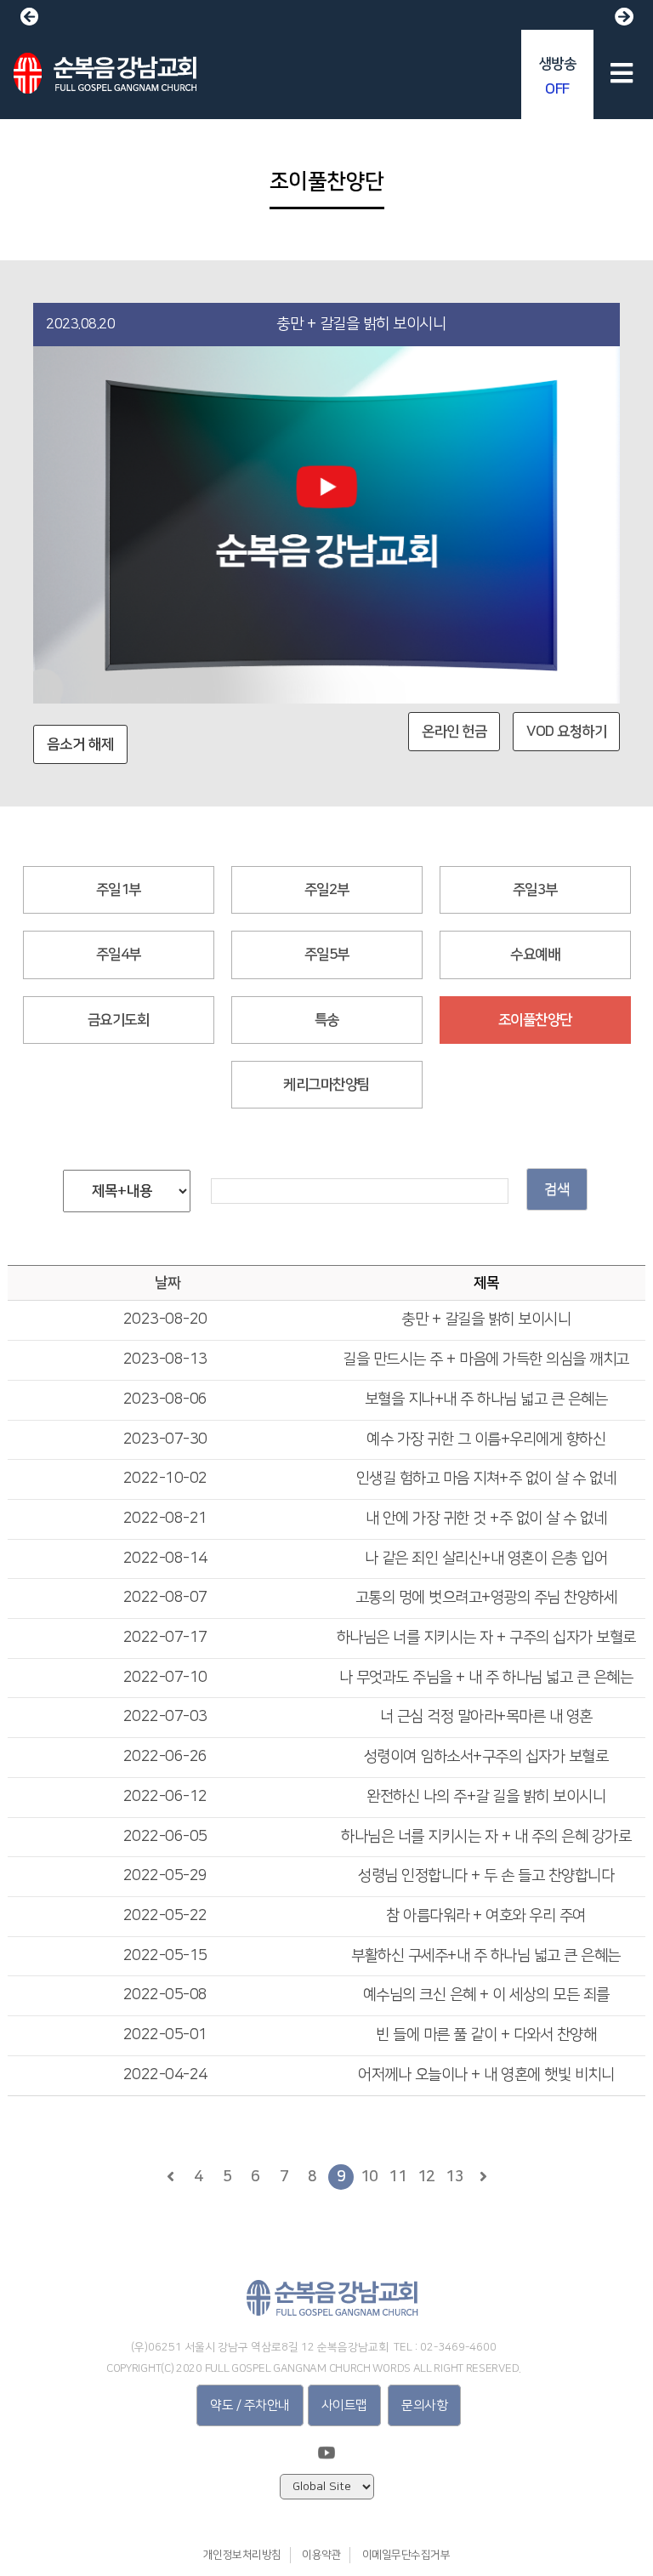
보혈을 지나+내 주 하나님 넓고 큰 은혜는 (486, 1399)
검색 (557, 1189)
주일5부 (327, 955)
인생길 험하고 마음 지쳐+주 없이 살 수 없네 (486, 1479)
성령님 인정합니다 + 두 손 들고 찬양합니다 (486, 1876)
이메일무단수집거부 (406, 2555)
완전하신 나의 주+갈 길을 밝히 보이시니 (486, 1797)
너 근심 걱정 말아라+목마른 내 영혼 (486, 1717)
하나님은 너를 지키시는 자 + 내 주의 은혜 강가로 (486, 1837)
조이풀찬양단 (535, 1020)
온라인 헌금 (454, 732)
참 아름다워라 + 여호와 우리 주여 (486, 1916)
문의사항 (424, 2405)
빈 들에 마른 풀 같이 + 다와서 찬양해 (486, 2035)
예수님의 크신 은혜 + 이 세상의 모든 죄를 (486, 1995)
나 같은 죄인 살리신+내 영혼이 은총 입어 (486, 1559)
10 (369, 2177)
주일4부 (119, 955)
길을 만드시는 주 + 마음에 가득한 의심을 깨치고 (486, 1359)
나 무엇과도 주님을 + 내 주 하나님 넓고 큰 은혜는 (486, 1678)
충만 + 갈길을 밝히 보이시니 (486, 1319)
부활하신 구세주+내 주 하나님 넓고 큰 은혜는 (486, 1956)
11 (397, 2177)
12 (426, 2177)
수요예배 (535, 955)
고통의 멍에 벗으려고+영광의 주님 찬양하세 (486, 1598)
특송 (327, 1020)
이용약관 (321, 2555)
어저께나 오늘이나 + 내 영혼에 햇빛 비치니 (486, 2075)
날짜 (167, 1283)
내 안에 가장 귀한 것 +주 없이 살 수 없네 (486, 1519)
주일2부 (327, 890)
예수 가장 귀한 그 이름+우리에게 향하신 (486, 1439)
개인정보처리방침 (242, 2555)
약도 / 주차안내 (250, 2405)
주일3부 (535, 890)
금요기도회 (119, 1020)
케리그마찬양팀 (326, 1085)
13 (454, 2177)
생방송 (558, 77)
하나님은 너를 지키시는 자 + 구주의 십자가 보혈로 (486, 1638)
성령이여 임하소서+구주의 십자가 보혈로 (486, 1757)
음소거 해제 (80, 744)
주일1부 (119, 890)
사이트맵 (344, 2405)
